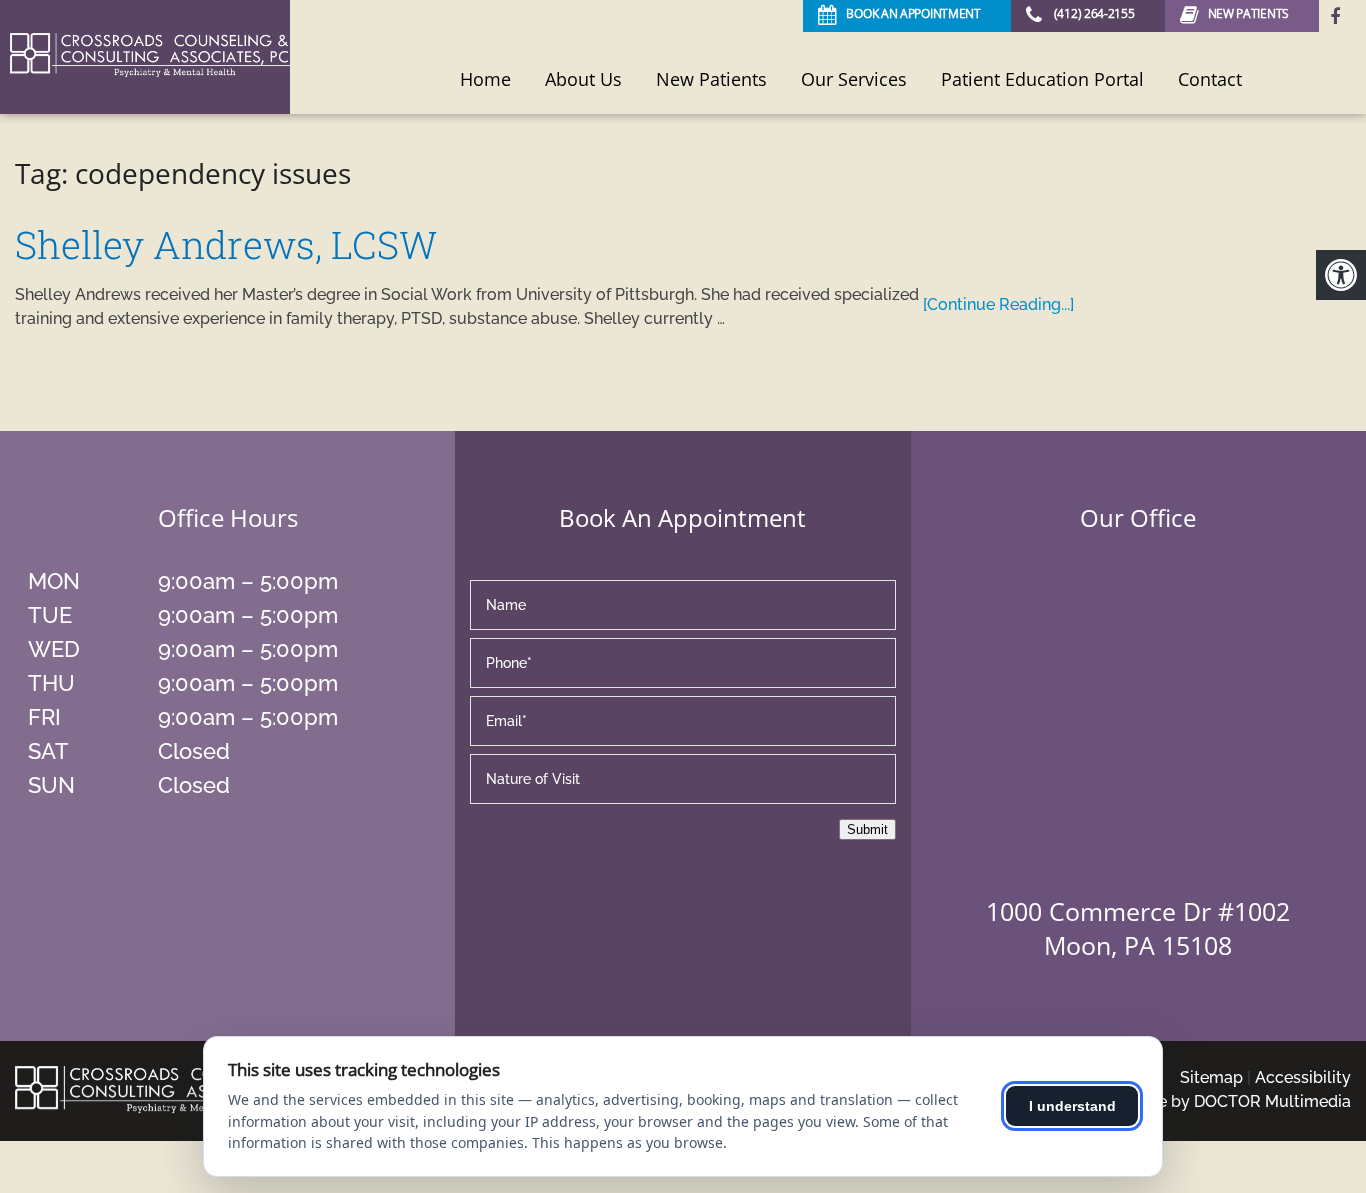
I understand (1072, 1106)
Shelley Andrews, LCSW (226, 244)
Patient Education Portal (1042, 79)
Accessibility (1303, 1077)
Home (485, 79)
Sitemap (1211, 1077)
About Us (583, 79)
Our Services (854, 79)
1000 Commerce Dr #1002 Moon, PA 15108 (1138, 928)
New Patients (711, 79)
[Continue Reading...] (998, 304)
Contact (1210, 79)
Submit (867, 829)
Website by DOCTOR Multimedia (1228, 1101)
